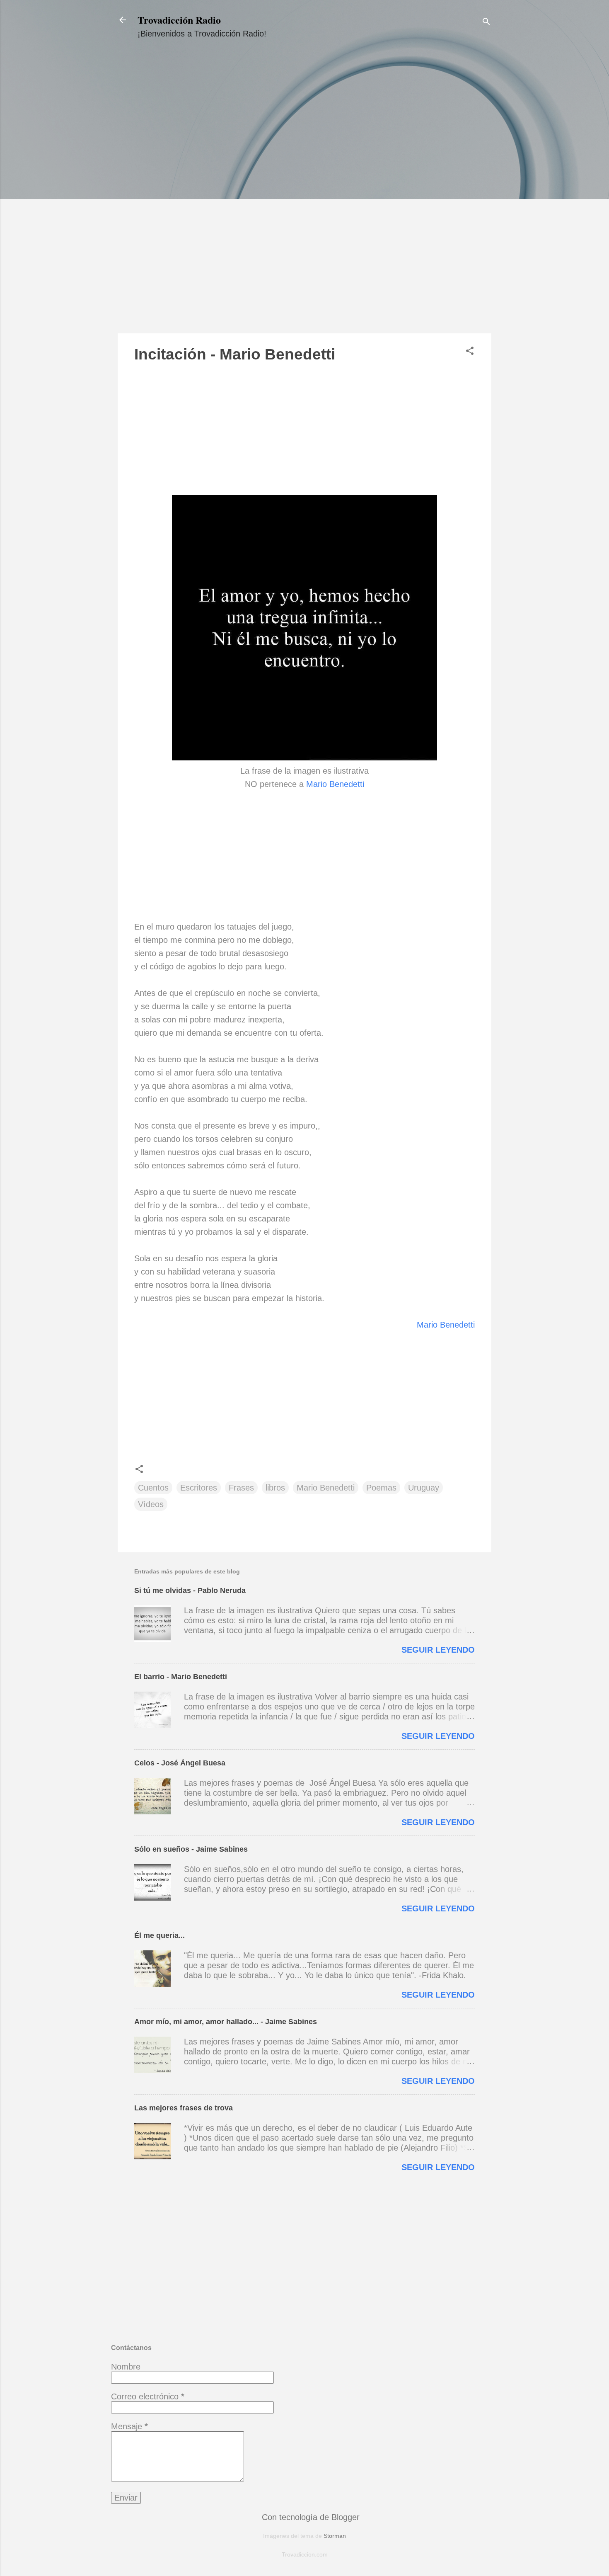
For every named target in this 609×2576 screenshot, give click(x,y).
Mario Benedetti (335, 784)
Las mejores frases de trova (184, 2108)
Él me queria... (159, 1935)
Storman (335, 2536)
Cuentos (153, 1488)
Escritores (199, 1488)
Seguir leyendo (438, 1650)
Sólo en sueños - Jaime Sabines (191, 1849)
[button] (470, 352)
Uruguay (424, 1488)
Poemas (381, 1488)
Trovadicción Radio (179, 20)
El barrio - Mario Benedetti (181, 1677)
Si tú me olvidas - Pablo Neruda (190, 1590)
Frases (241, 1488)
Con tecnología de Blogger (309, 2517)
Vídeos (151, 1504)
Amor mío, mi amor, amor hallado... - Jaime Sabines (226, 2022)
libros (275, 1488)
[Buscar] (486, 23)
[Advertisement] (304, 194)
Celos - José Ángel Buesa (180, 1763)
